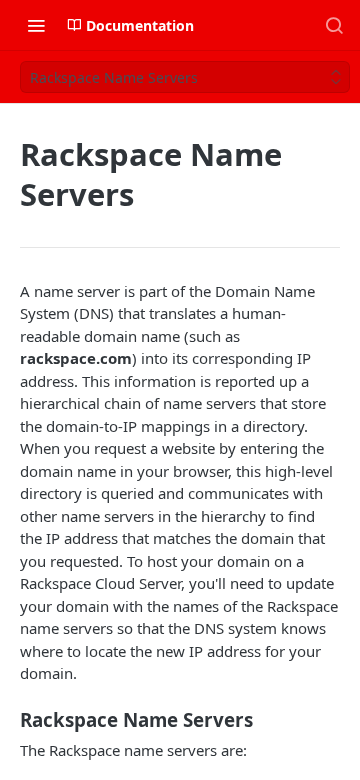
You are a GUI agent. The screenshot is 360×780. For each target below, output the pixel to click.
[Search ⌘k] (334, 25)
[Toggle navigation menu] (36, 25)
